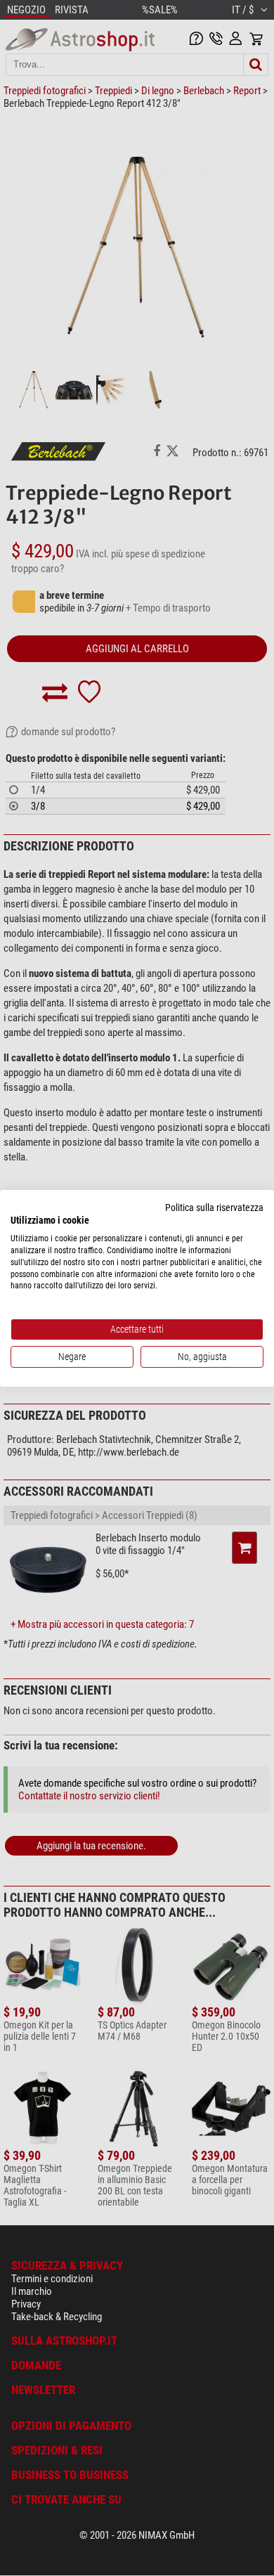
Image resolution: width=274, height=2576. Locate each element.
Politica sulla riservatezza (214, 1207)
